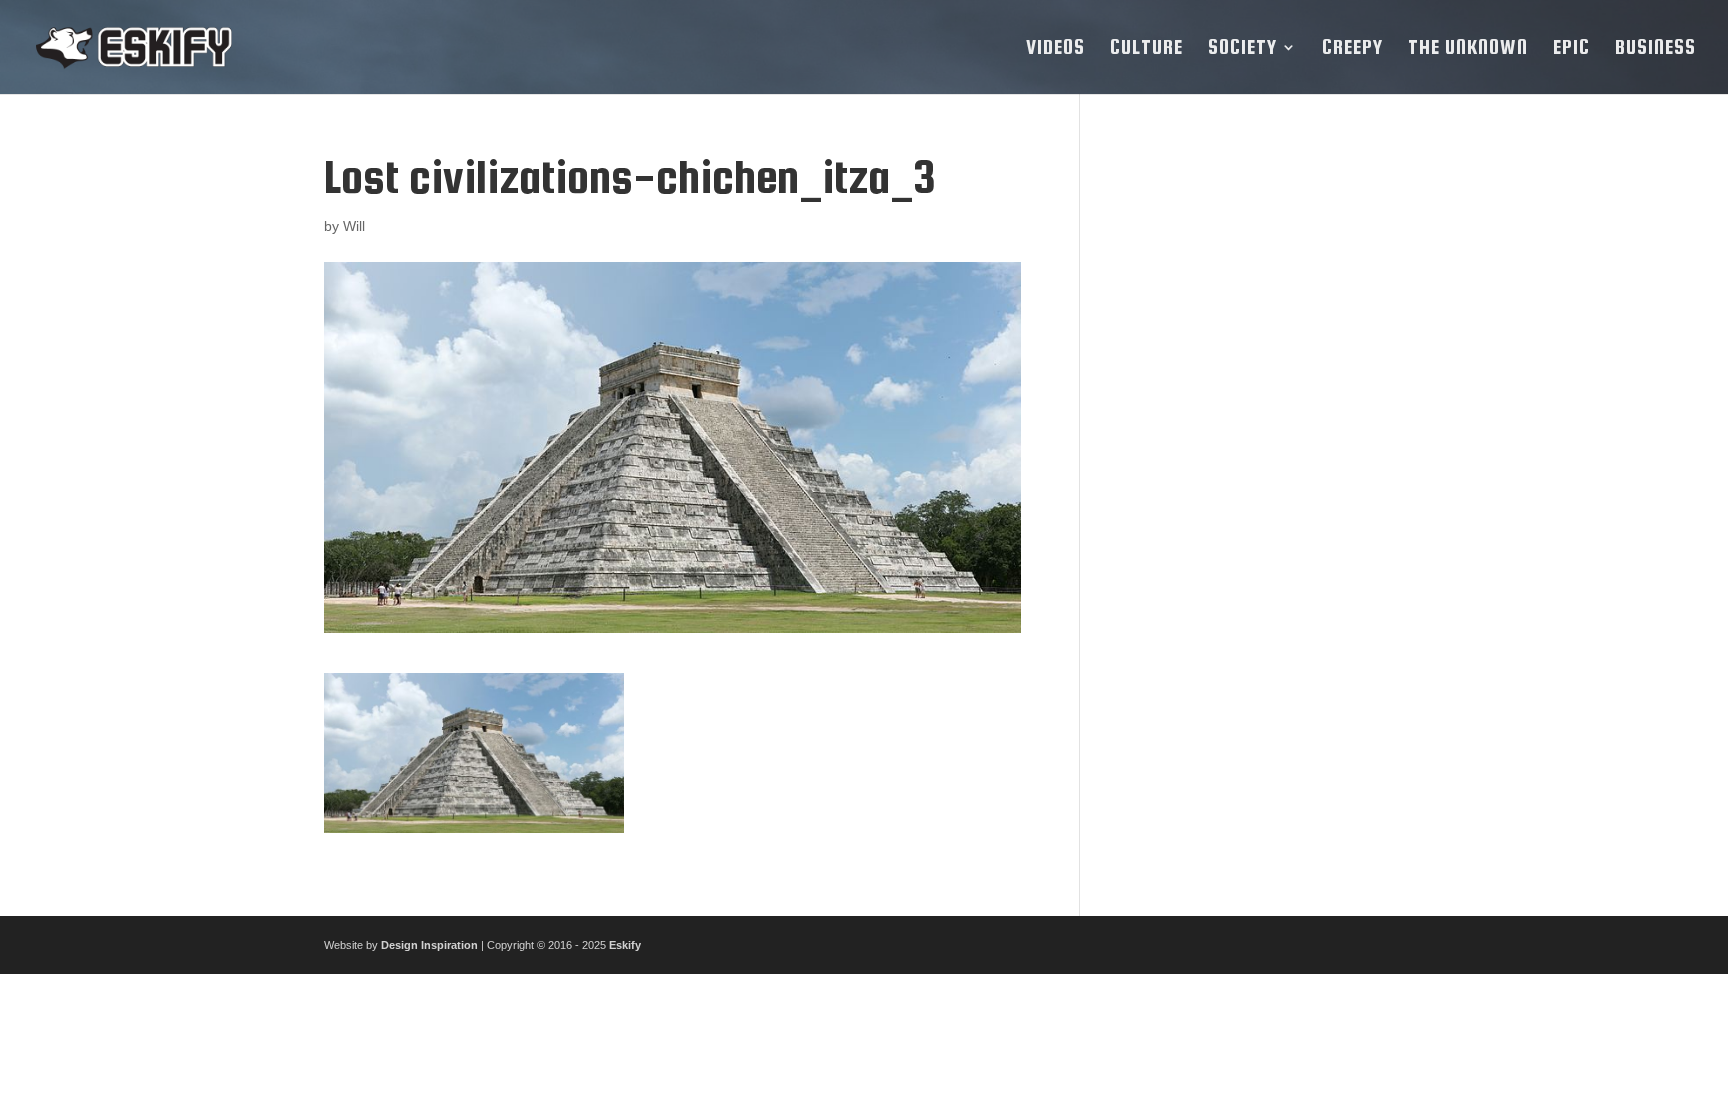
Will (354, 226)
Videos (1055, 49)
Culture (1146, 49)
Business (1655, 49)
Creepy (1352, 49)
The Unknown (1468, 49)
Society (1242, 49)
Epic (1571, 49)
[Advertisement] (1257, 452)
